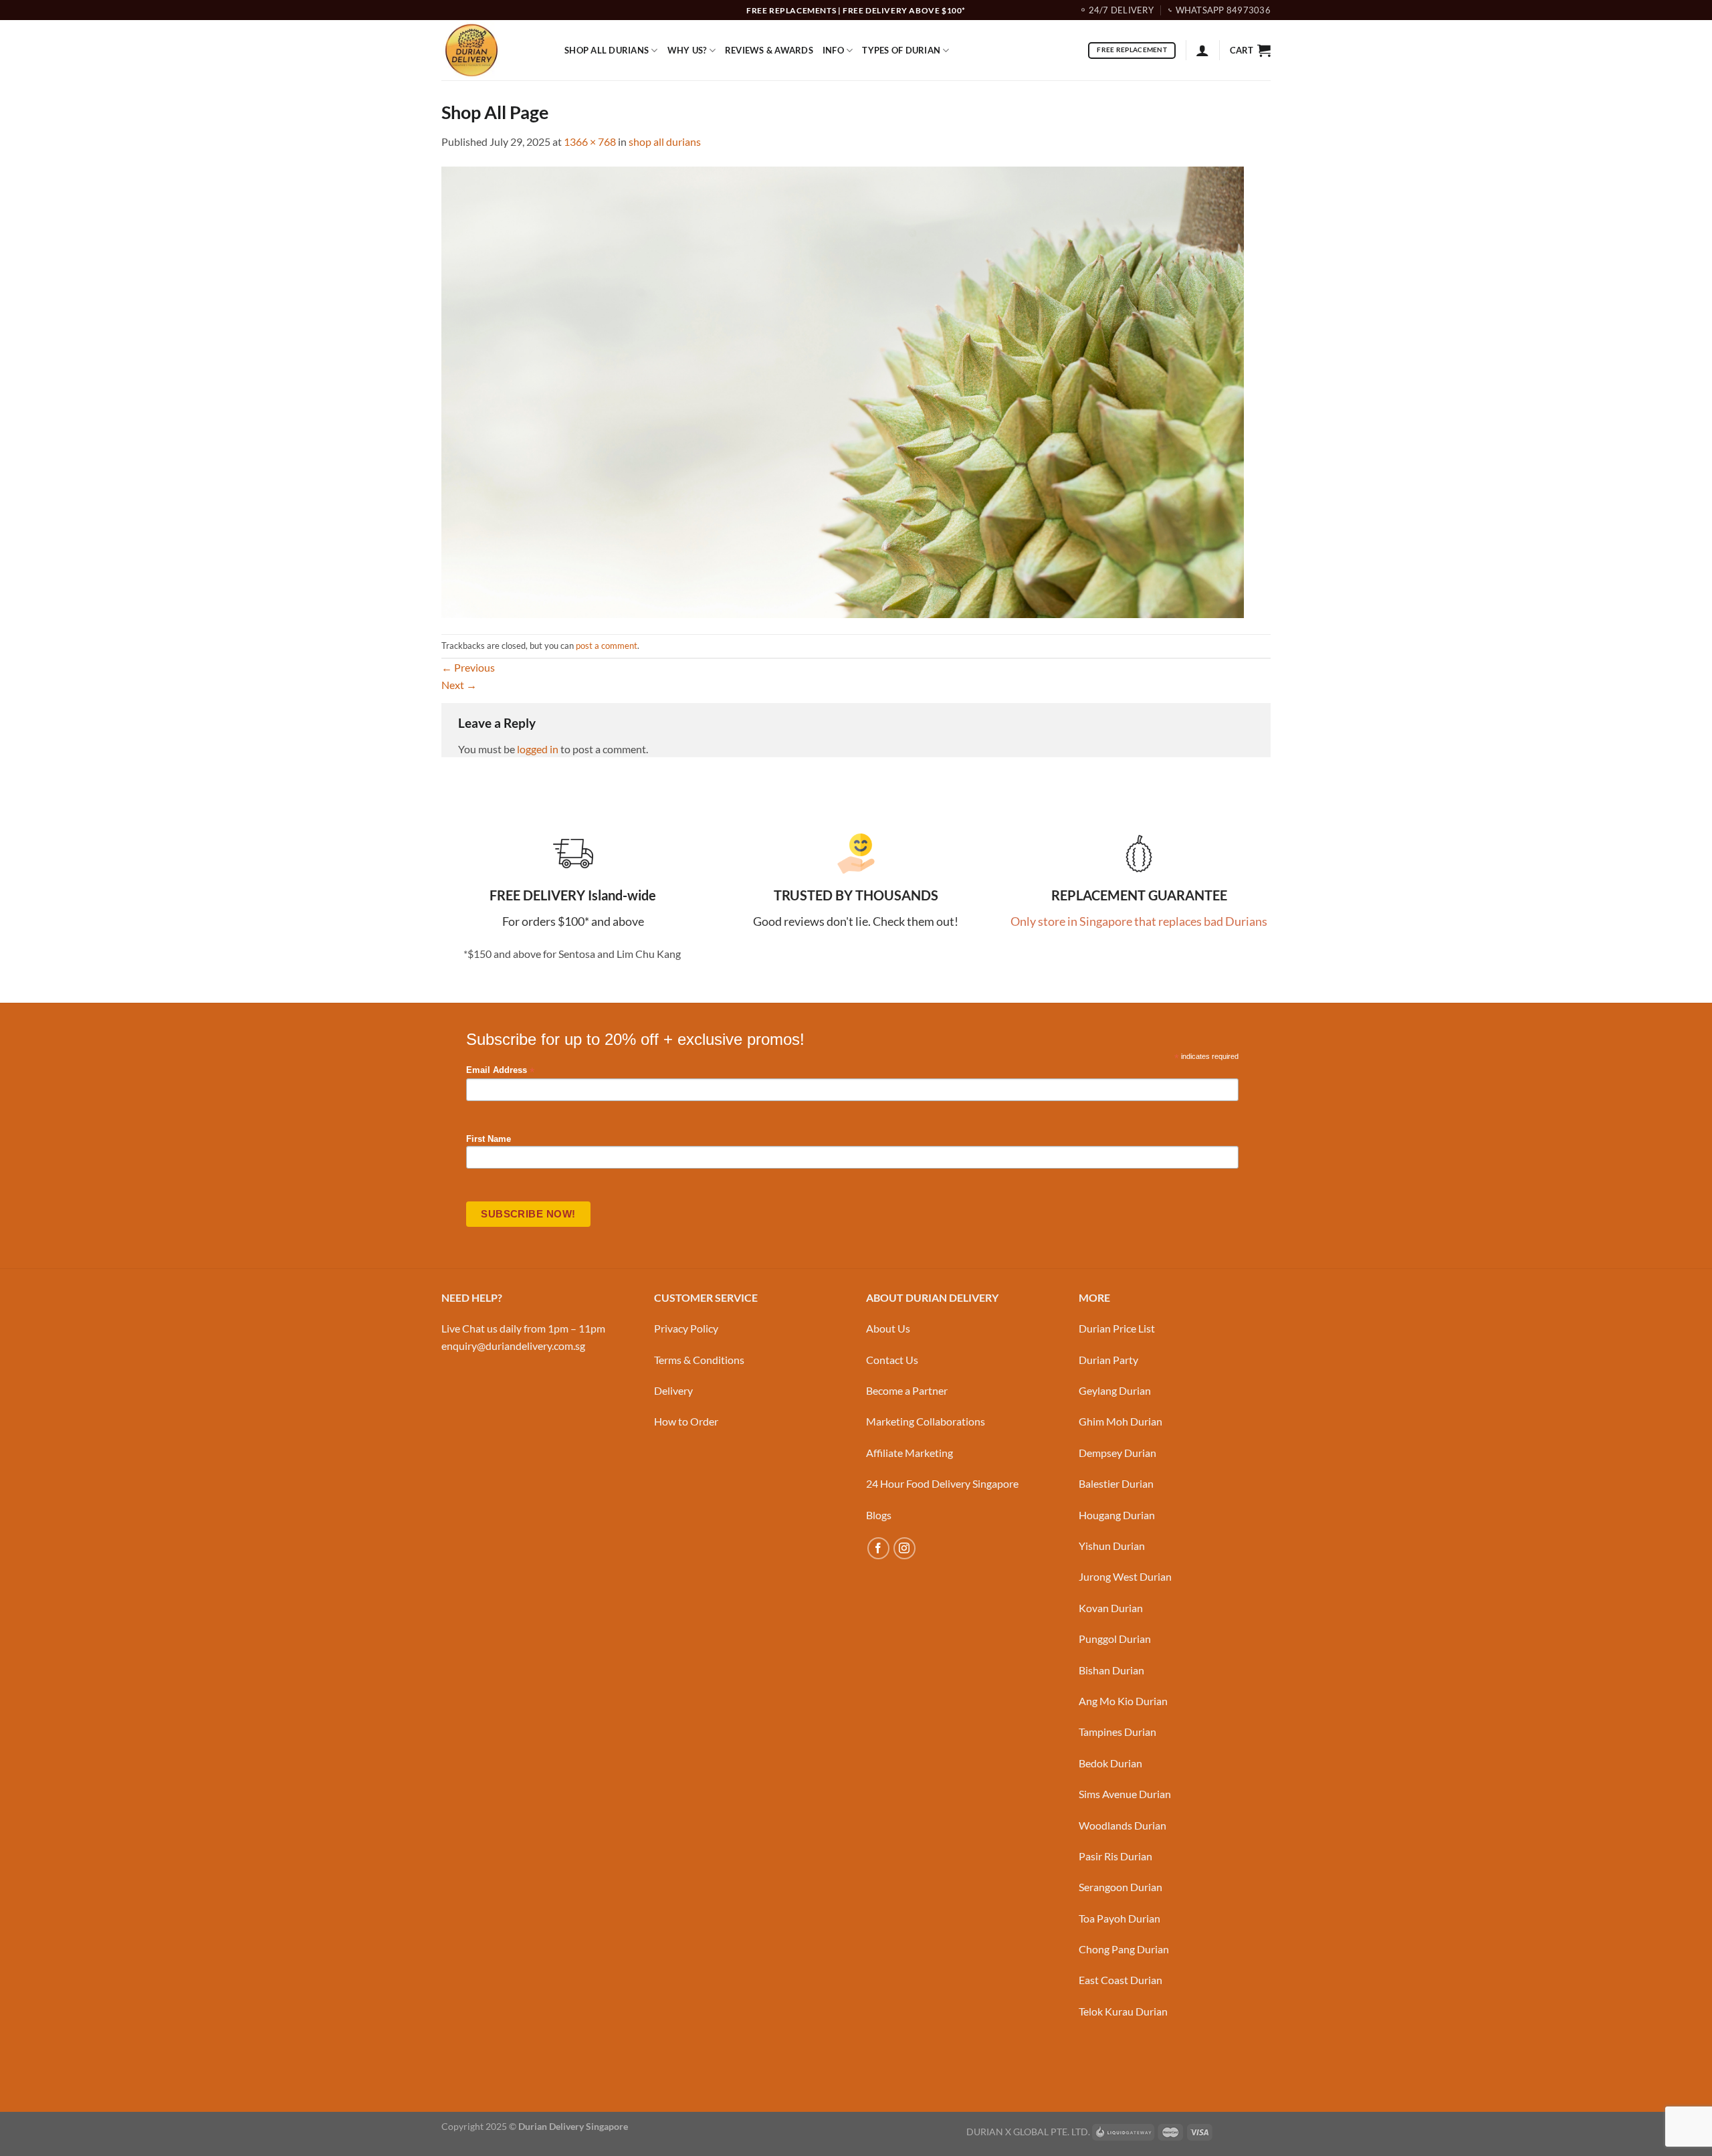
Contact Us (892, 1360)
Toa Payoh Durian (1119, 1918)
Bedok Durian (1110, 1763)
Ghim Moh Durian (1120, 1421)
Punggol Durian (1115, 1639)
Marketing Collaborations (926, 1421)
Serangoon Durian (1120, 1887)
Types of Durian (901, 50)
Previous (468, 667)
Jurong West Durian (1125, 1576)
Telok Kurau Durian (1123, 2011)
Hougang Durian (1117, 1515)
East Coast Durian (1120, 1980)
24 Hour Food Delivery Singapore (942, 1483)
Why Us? (687, 50)
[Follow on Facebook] (878, 1548)
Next (459, 685)
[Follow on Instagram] (904, 1548)
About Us (888, 1328)
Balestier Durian (1116, 1483)
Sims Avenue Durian (1125, 1794)
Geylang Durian (1115, 1390)
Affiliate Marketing (909, 1453)
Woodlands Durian (1122, 1825)
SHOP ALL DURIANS (607, 50)
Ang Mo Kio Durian (1123, 1701)
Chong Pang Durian (1124, 1949)
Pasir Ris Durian (1115, 1856)
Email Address (500, 1071)
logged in (538, 749)
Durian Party (1108, 1360)
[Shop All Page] (843, 390)
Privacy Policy (686, 1328)
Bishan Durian (1111, 1670)
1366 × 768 (590, 141)
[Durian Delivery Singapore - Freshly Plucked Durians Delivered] (493, 50)
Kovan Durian (1111, 1608)
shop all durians (665, 141)
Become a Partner (907, 1390)
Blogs (879, 1515)
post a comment (607, 646)
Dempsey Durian (1117, 1453)
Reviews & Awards (769, 50)
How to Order (686, 1421)
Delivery (673, 1390)
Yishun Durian (1112, 1546)
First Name (489, 1139)
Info (833, 50)
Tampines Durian (1117, 1732)
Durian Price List (1117, 1328)
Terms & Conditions (699, 1360)
